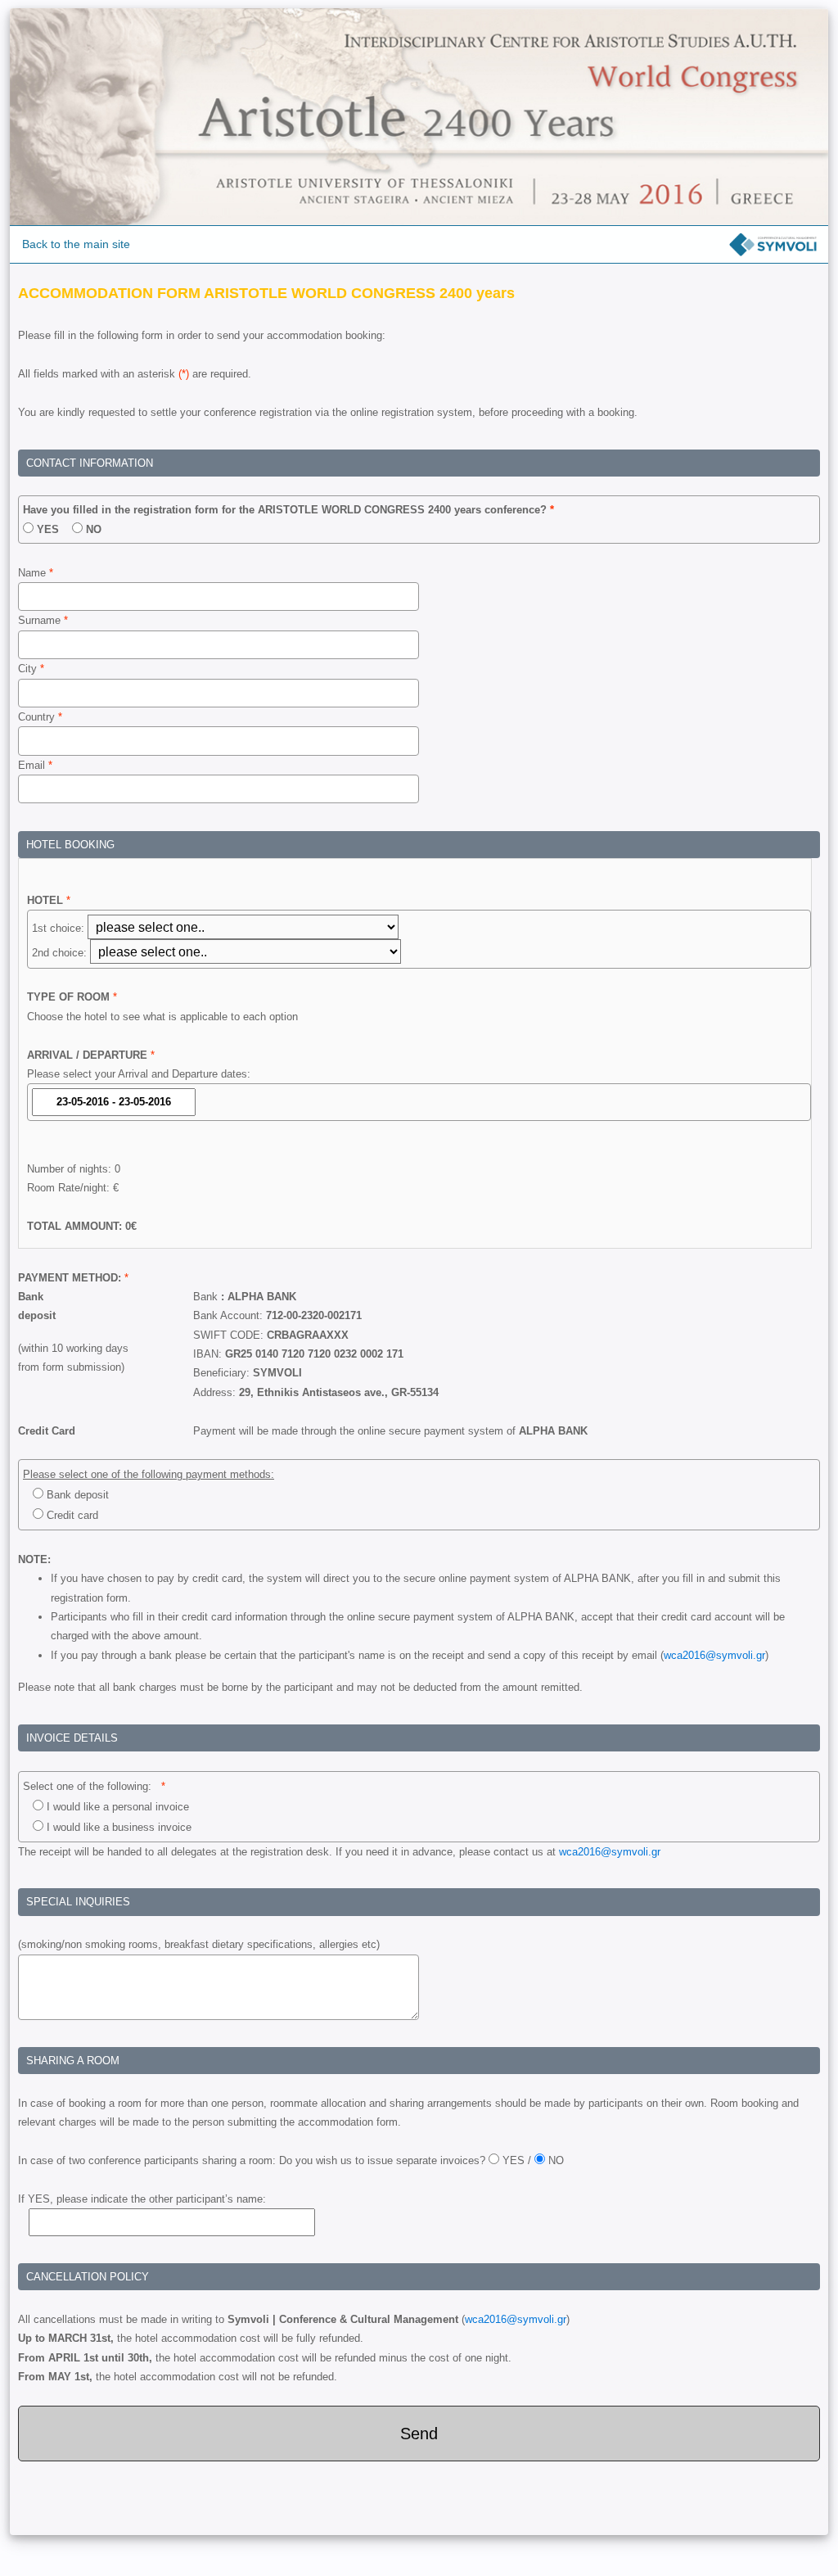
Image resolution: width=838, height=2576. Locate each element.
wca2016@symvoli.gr (714, 1655)
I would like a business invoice (117, 1827)
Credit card (71, 1515)
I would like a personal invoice (116, 1807)
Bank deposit (76, 1495)
